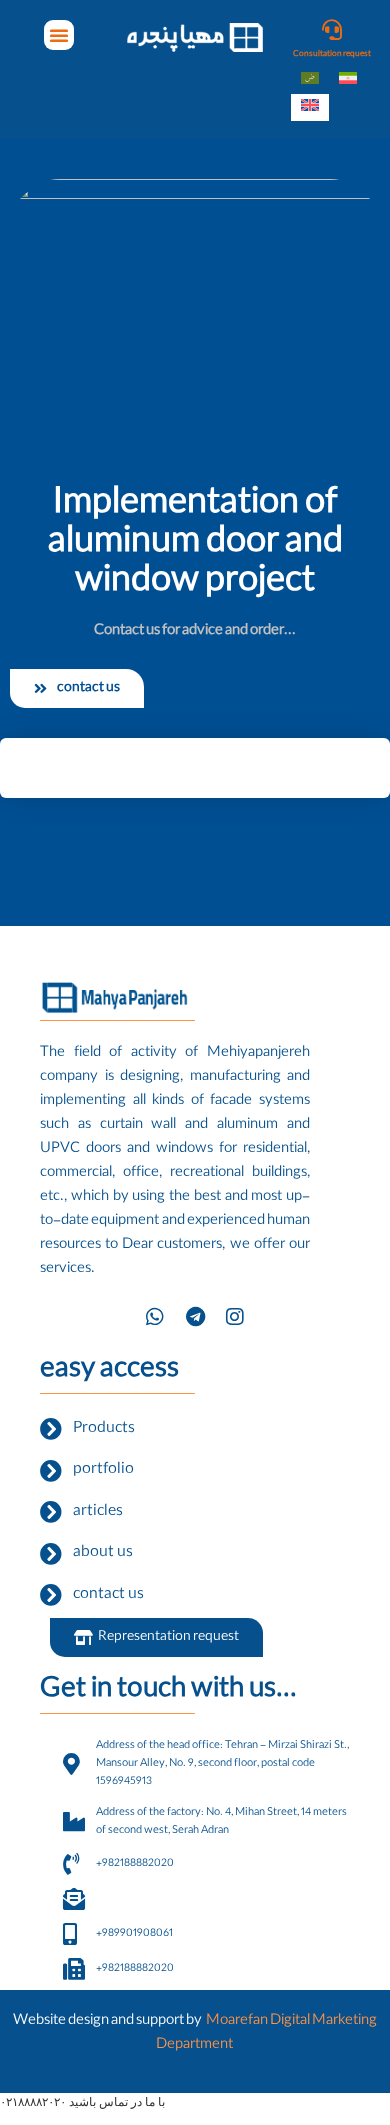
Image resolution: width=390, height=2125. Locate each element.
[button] (59, 35)
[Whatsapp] (155, 1317)
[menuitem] (310, 80)
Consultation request (332, 54)
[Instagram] (235, 1317)
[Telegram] (195, 1317)
